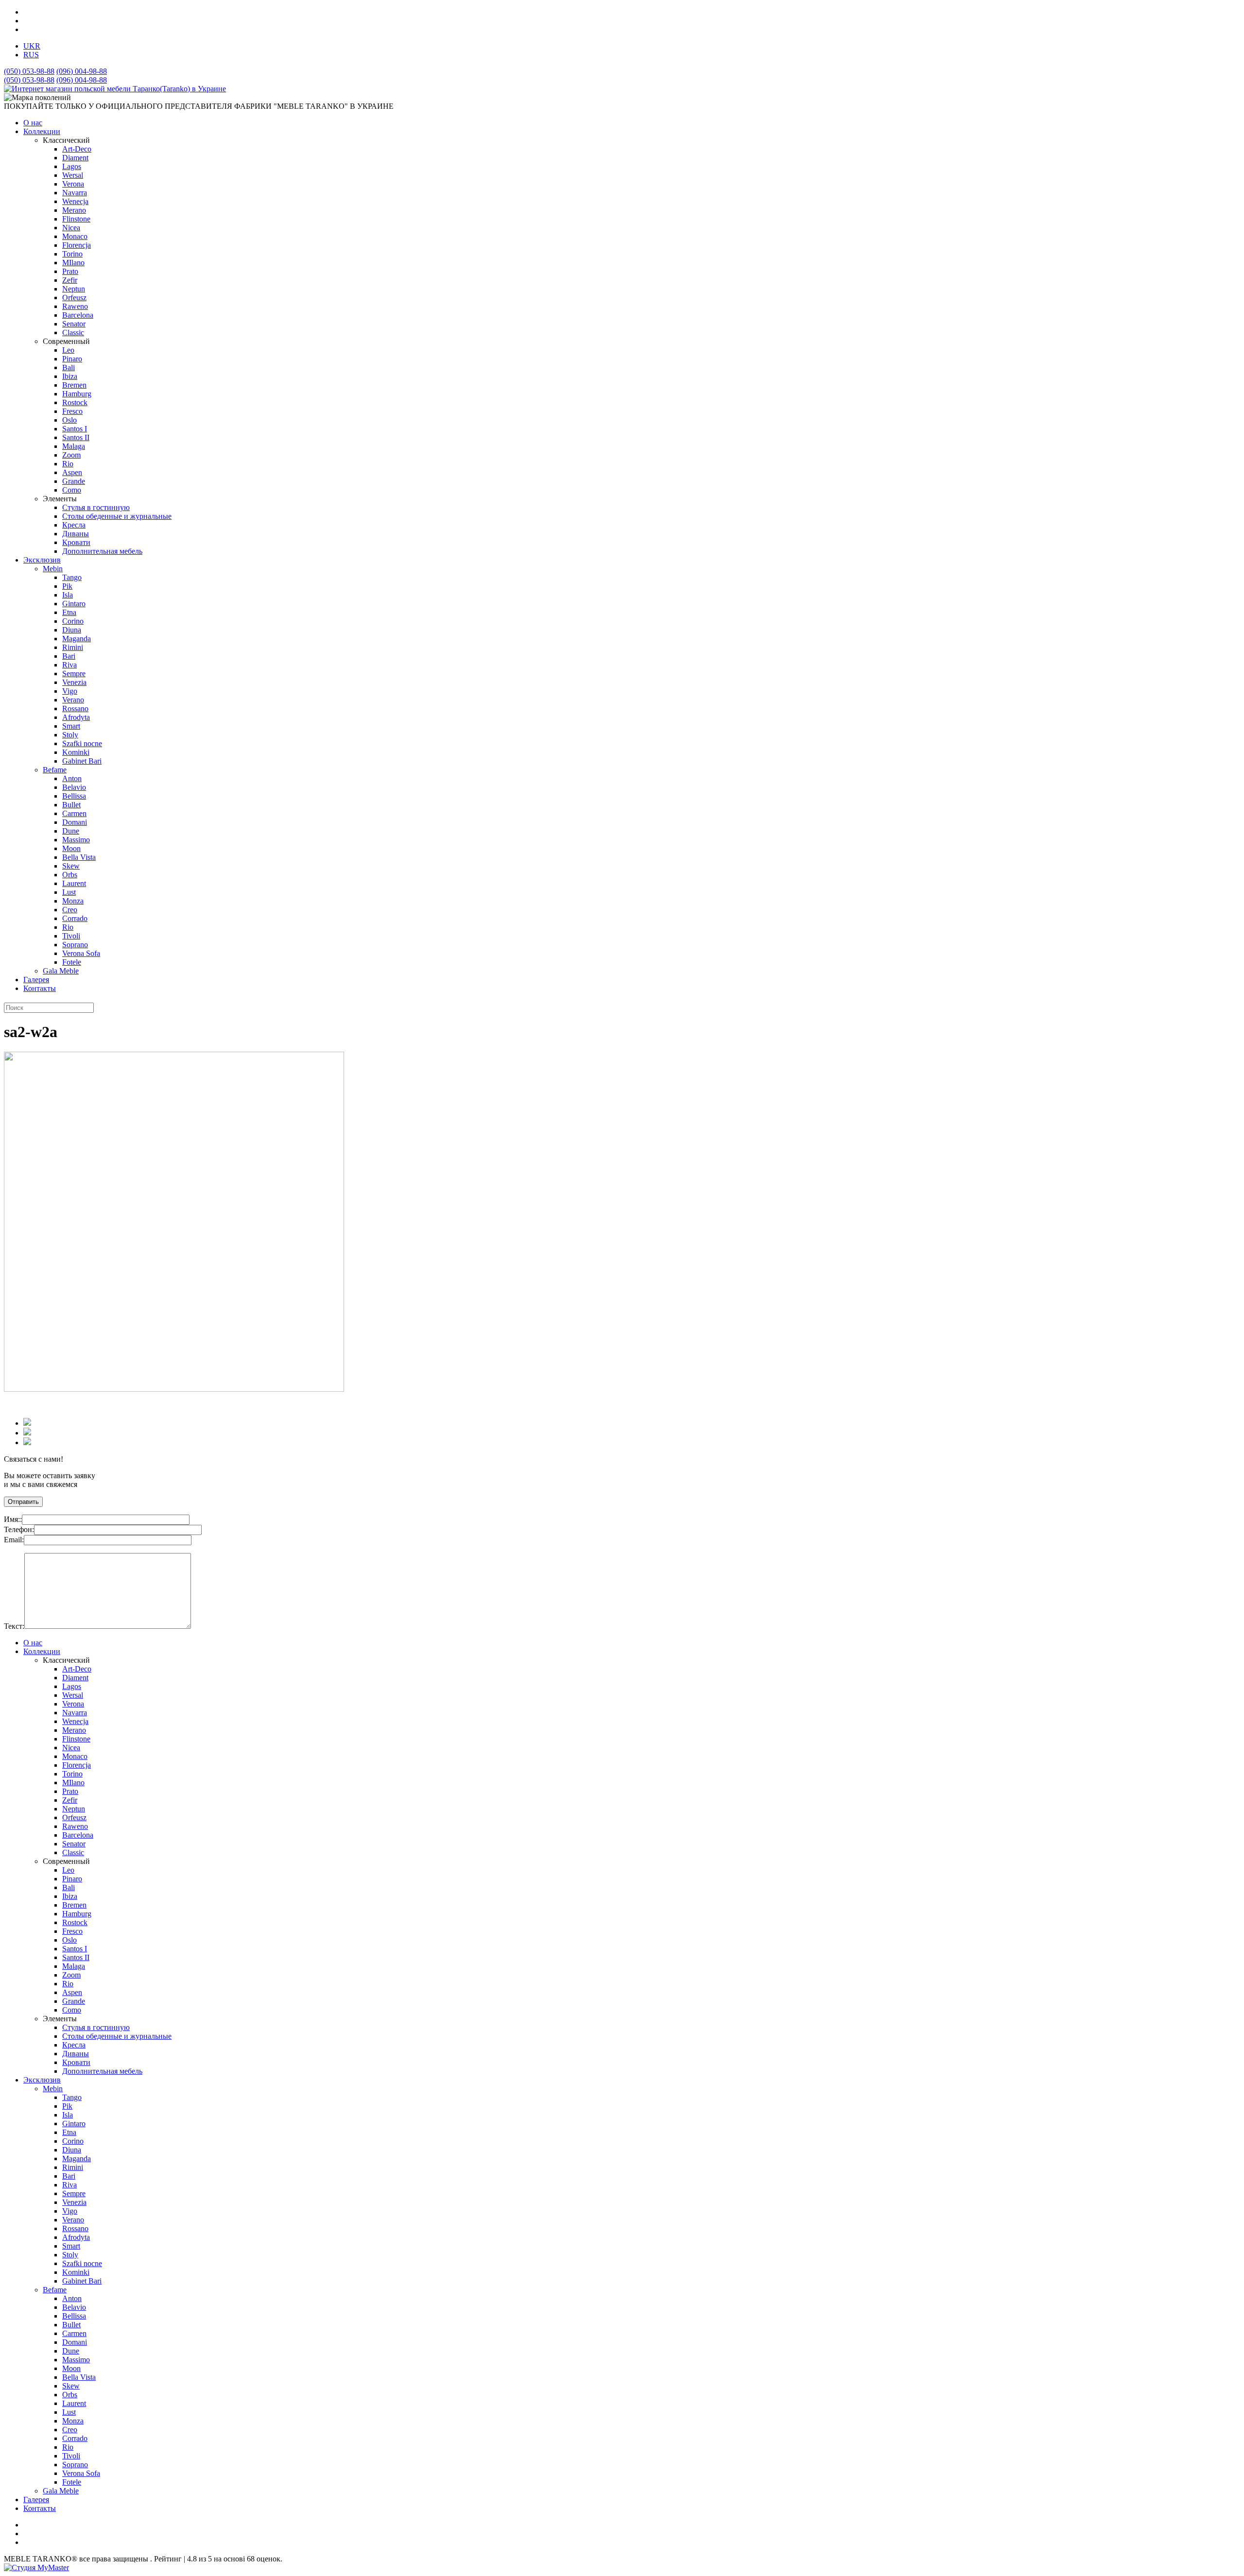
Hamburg (77, 394)
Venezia (74, 682)
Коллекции (42, 131)
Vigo (70, 691)
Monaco (75, 236)
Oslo (69, 420)
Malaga (74, 446)
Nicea (71, 228)
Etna (69, 612)
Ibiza (70, 376)
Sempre (74, 674)
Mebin (53, 569)
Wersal (73, 175)
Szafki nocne (82, 743)
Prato (70, 271)
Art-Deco (77, 149)
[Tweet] (27, 1433)
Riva (69, 665)
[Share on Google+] (27, 1442)
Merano (74, 210)
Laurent (74, 883)
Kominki (76, 752)
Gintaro (74, 604)
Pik (67, 586)
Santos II (76, 437)
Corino (73, 621)
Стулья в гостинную (96, 507)
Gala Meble (61, 971)
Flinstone (76, 219)
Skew (71, 866)
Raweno (75, 306)
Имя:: (13, 1519)
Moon (71, 848)
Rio (68, 464)
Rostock (75, 402)
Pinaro (72, 359)
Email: (14, 1540)
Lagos (72, 166)
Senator (74, 324)
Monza (73, 901)
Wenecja (75, 201)
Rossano (75, 708)
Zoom (71, 455)
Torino (72, 254)
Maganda (77, 639)
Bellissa (74, 796)
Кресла (74, 525)
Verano (73, 700)
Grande (74, 481)
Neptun (74, 289)
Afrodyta (76, 717)
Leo (68, 350)
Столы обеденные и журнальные (117, 516)
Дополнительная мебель (102, 551)
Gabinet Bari (82, 761)
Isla (68, 595)
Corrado (75, 918)
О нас (33, 123)
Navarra (75, 193)
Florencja (77, 245)
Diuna (72, 630)
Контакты (40, 988)
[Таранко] (115, 89)
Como (72, 490)
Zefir (70, 280)
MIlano (73, 263)
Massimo (76, 840)
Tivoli (71, 936)
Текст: (14, 1626)
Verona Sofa (81, 953)
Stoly (70, 735)
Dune (71, 831)
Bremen (74, 385)
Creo (70, 910)
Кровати (76, 542)
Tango (72, 577)
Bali (69, 367)
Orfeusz (74, 298)
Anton (72, 778)
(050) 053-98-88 (29, 71)
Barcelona (78, 315)
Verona (73, 184)
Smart (71, 726)
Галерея (36, 980)
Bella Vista (79, 857)
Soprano (75, 945)
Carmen (74, 813)
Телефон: (19, 1529)
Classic (73, 333)
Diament (75, 158)
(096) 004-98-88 (82, 71)
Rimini (73, 647)
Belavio (74, 787)
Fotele (72, 962)
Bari (69, 656)
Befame (55, 770)
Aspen (72, 472)
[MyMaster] (36, 2567)
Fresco (72, 411)
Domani (75, 822)
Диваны (76, 534)
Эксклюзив (42, 560)
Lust (69, 892)
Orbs (70, 875)
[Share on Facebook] (27, 1423)
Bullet (71, 805)
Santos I (75, 429)
